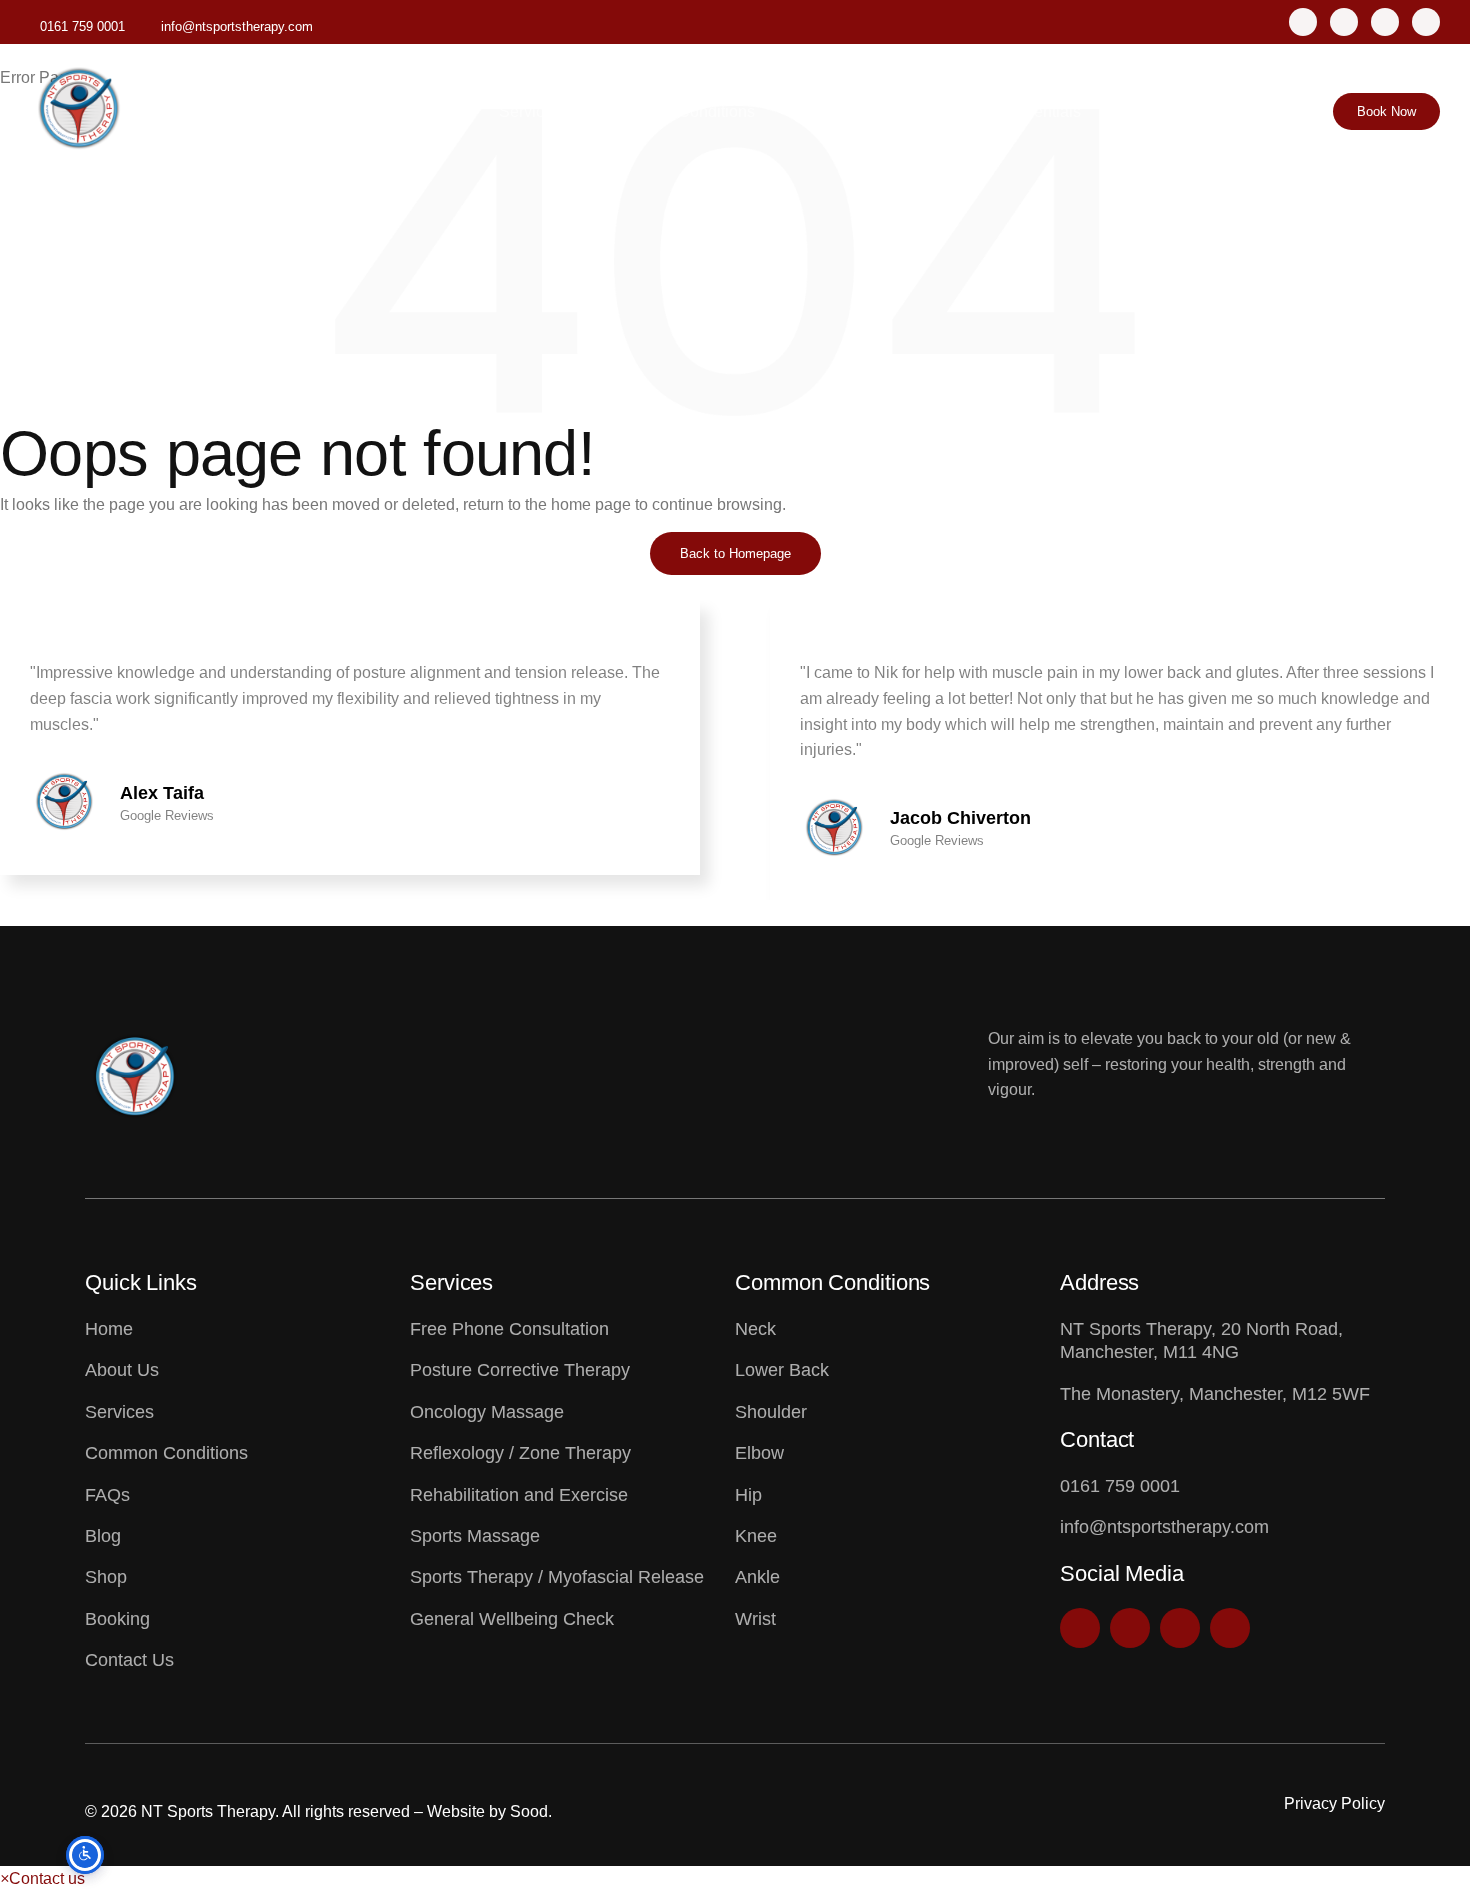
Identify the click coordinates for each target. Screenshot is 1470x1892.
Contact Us (1160, 111)
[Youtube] (1426, 22)
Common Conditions (682, 111)
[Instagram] (1303, 22)
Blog (899, 111)
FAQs (823, 111)
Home (331, 111)
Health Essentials (1018, 111)
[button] (719, 886)
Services (530, 111)
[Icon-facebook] (1344, 22)
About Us (426, 111)
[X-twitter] (1385, 22)
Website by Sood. (489, 1811)
